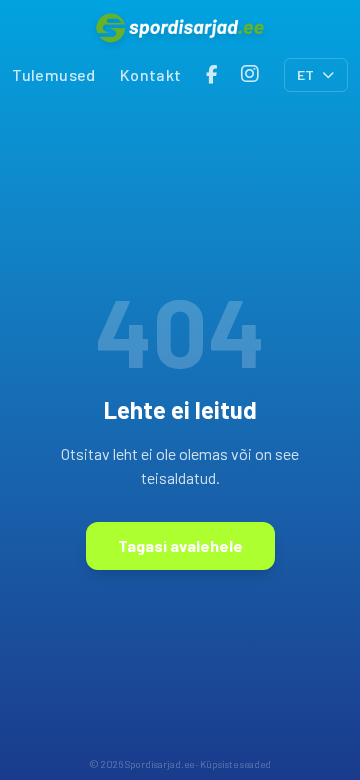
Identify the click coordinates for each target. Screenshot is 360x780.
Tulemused (54, 74)
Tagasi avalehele (180, 545)
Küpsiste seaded (235, 764)
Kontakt (151, 74)
